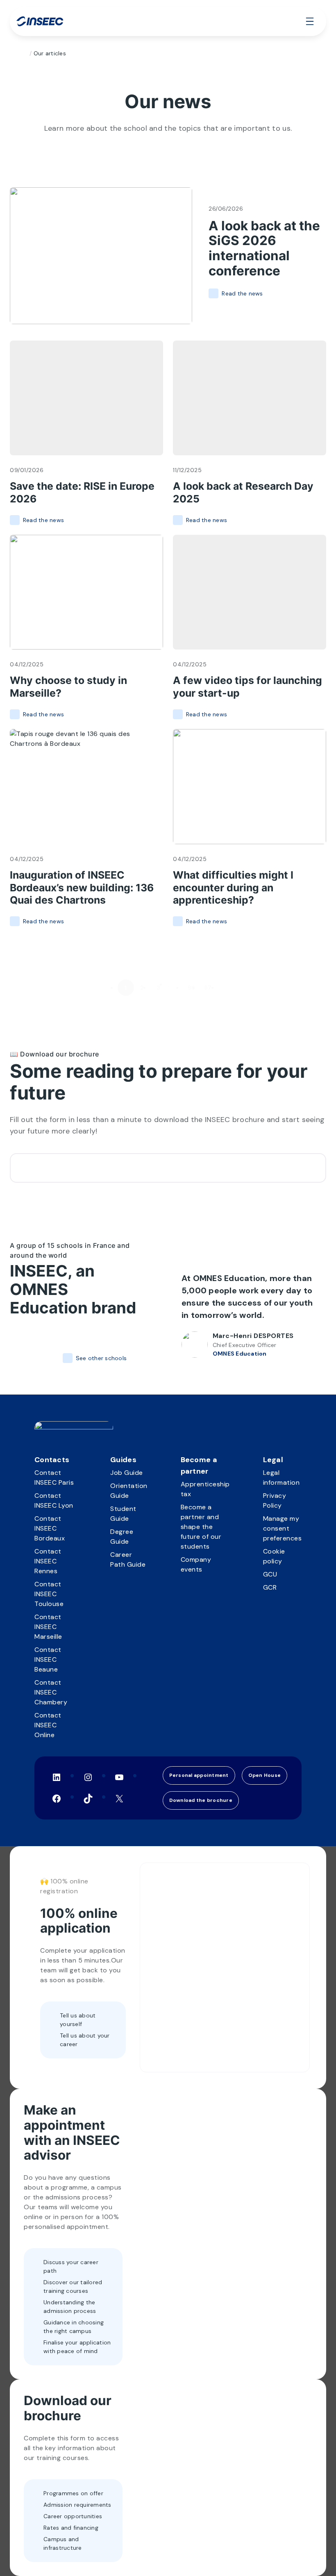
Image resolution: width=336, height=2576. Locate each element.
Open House (265, 1775)
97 (208, 988)
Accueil (23, 53)
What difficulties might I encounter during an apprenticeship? (233, 888)
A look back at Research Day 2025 (243, 492)
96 (192, 988)
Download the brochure (201, 1800)
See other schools (101, 1358)
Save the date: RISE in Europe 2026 (82, 492)
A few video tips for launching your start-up (247, 687)
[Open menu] (310, 21)
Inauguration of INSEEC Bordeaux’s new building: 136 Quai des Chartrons (82, 888)
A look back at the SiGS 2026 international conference (264, 249)
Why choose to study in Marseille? (68, 687)
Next (227, 988)
